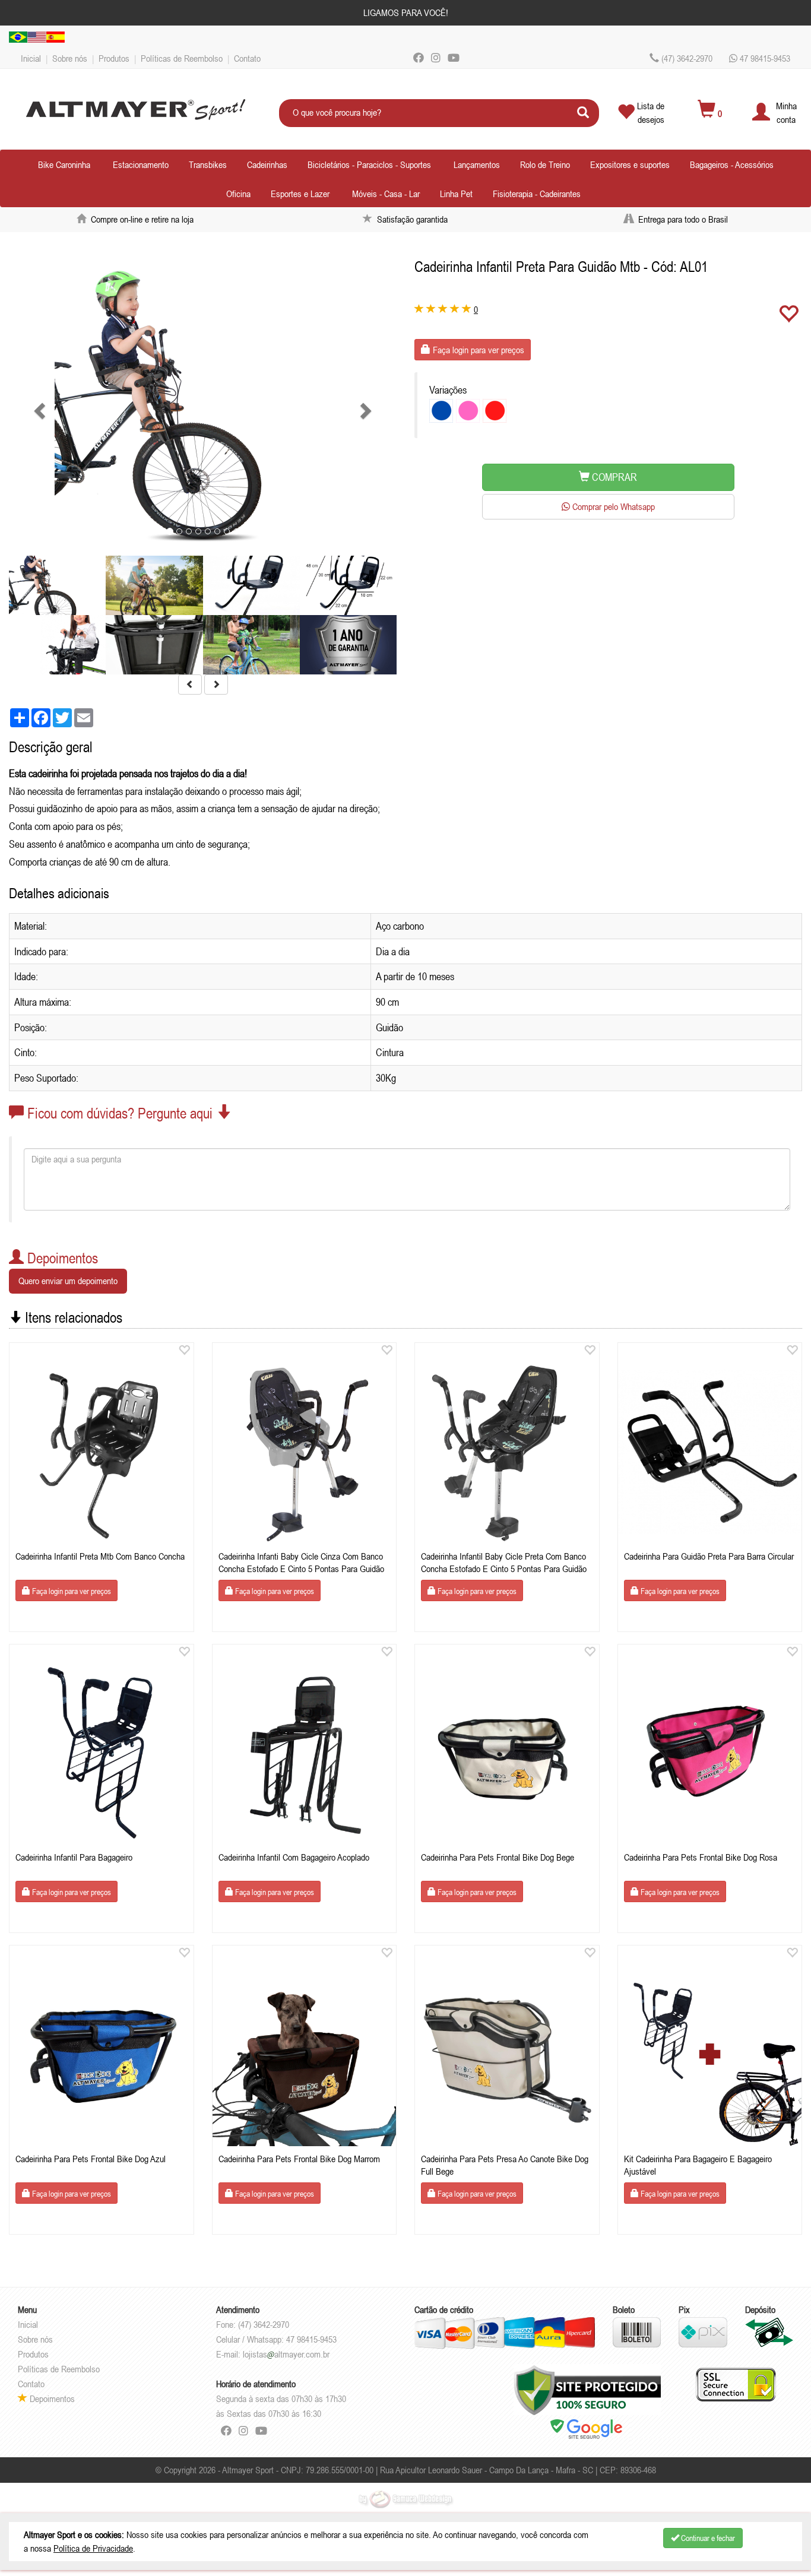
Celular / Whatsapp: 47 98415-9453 (276, 2339)
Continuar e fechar (707, 2538)
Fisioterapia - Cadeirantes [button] (537, 194)
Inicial (31, 58)
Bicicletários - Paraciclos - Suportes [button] (369, 164)
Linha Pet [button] (456, 194)
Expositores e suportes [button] (630, 164)
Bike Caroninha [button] (64, 164)
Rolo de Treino (545, 164)
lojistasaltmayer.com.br (286, 2354)
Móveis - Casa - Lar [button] (386, 194)
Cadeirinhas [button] (267, 164)
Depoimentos (51, 2398)
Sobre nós (70, 58)
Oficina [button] (238, 194)
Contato (247, 58)
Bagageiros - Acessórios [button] (732, 164)
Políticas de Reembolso (182, 58)
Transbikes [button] (208, 164)
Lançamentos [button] (477, 164)
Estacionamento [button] (141, 164)
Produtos (114, 58)
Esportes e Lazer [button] (300, 194)
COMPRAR (613, 477)
